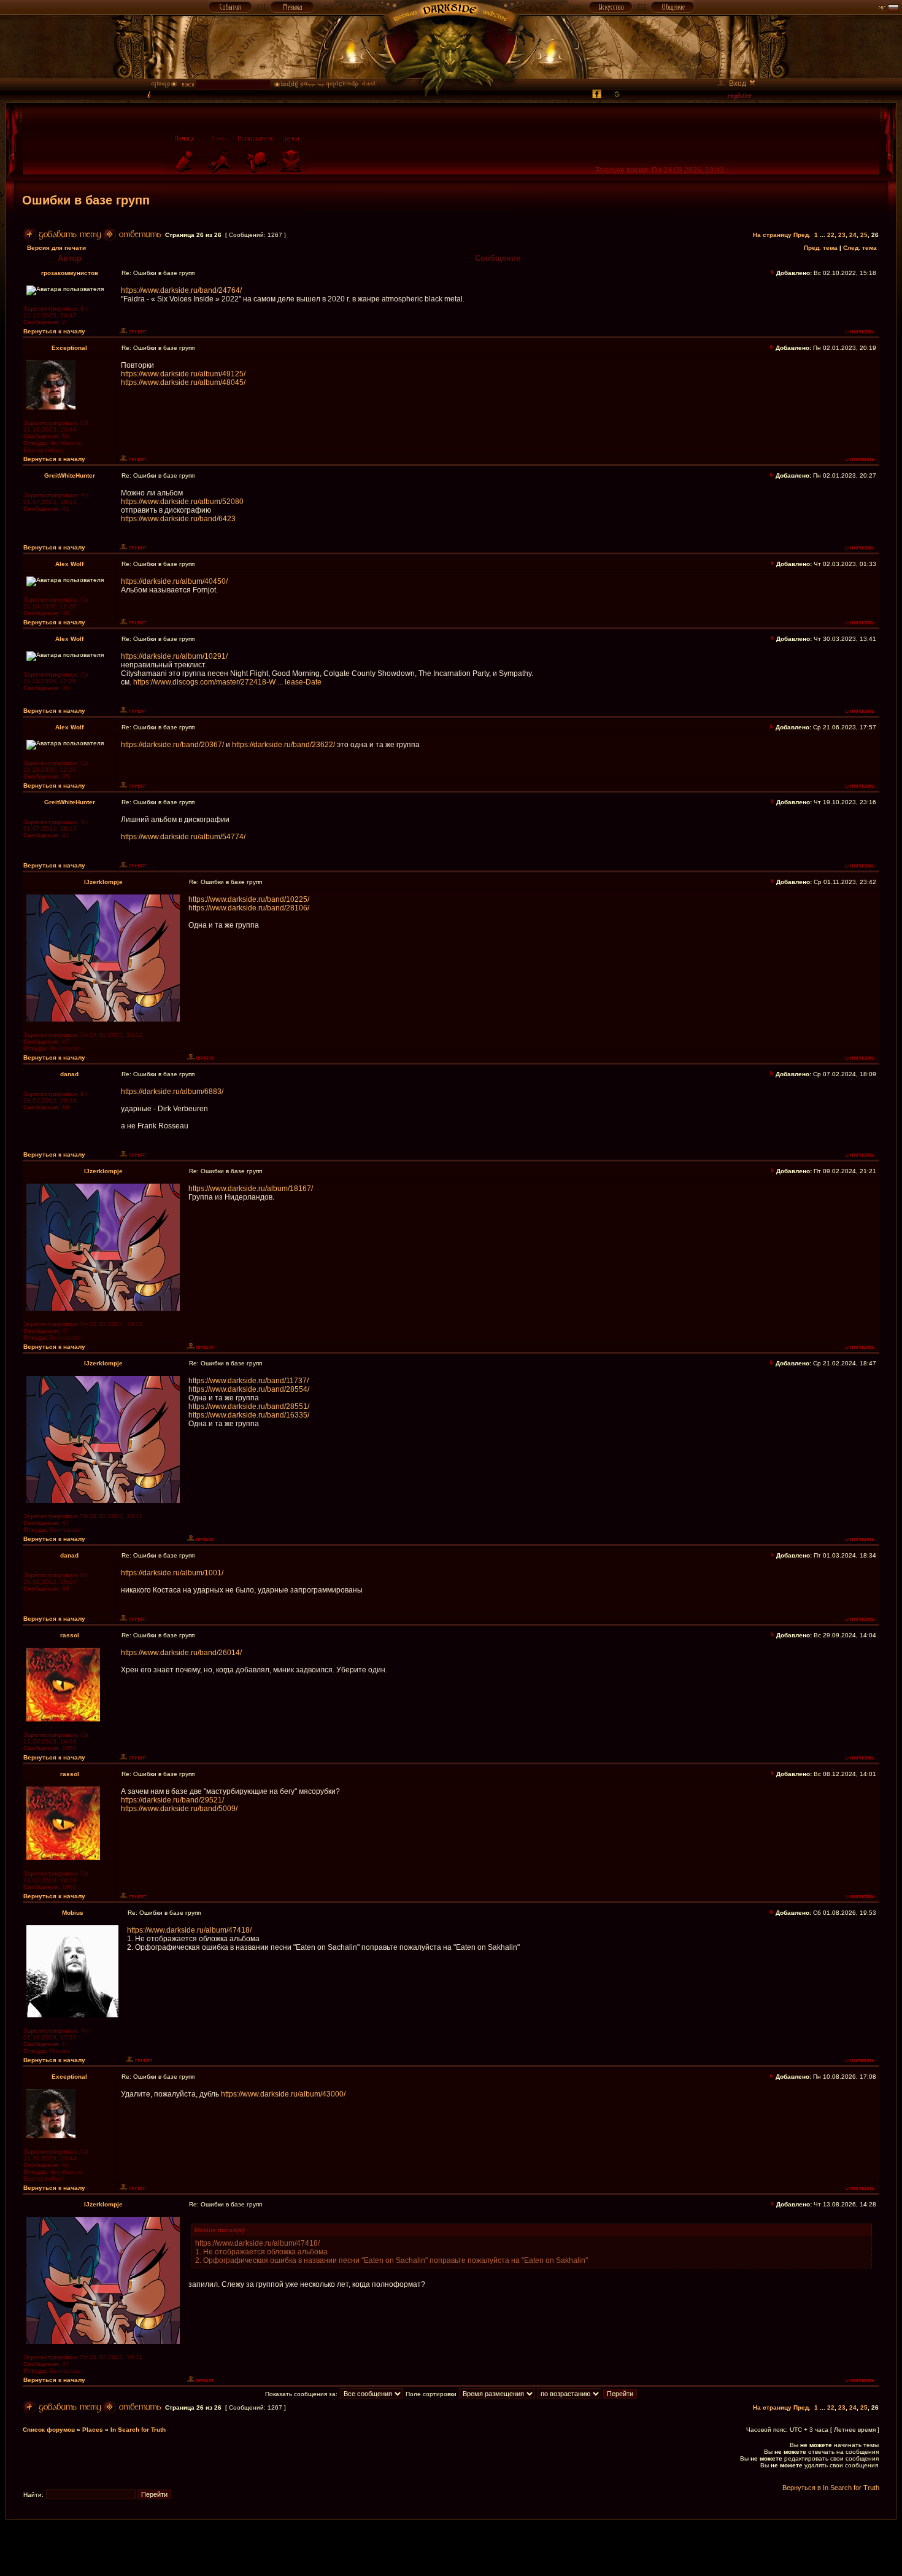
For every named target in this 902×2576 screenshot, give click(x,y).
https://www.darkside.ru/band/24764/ (181, 290)
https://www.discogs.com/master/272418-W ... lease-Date (227, 682)
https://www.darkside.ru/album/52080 (182, 502)
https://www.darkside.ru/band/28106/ (249, 908)
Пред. (802, 235)
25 (864, 235)
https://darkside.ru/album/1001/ (172, 1573)
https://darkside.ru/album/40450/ (174, 581)
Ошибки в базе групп (86, 200)
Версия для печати (56, 248)
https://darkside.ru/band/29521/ (172, 1800)
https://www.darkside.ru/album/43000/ (283, 2094)
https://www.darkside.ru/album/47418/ (189, 1930)
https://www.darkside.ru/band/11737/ (249, 1381)
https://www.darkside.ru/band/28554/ (249, 1389)
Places (93, 2430)
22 (831, 235)
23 (842, 235)
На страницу (772, 235)
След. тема (860, 248)
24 (853, 235)
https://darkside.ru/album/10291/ (174, 656)
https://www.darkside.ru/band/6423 (178, 519)
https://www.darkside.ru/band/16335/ (249, 1415)
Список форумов (49, 2430)
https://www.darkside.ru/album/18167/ (251, 1189)
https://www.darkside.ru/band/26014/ (181, 1653)
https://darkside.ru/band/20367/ (172, 745)
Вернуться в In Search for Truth (831, 2488)
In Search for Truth (138, 2430)
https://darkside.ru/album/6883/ (172, 1092)
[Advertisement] (451, 2547)
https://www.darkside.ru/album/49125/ (183, 374)
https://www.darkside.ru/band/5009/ (179, 1809)
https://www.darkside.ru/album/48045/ (183, 382)
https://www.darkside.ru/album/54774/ (183, 837)
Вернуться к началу (54, 331)
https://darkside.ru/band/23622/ (283, 745)
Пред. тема (821, 248)
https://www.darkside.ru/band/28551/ (249, 1406)
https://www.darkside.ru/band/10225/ (249, 899)
